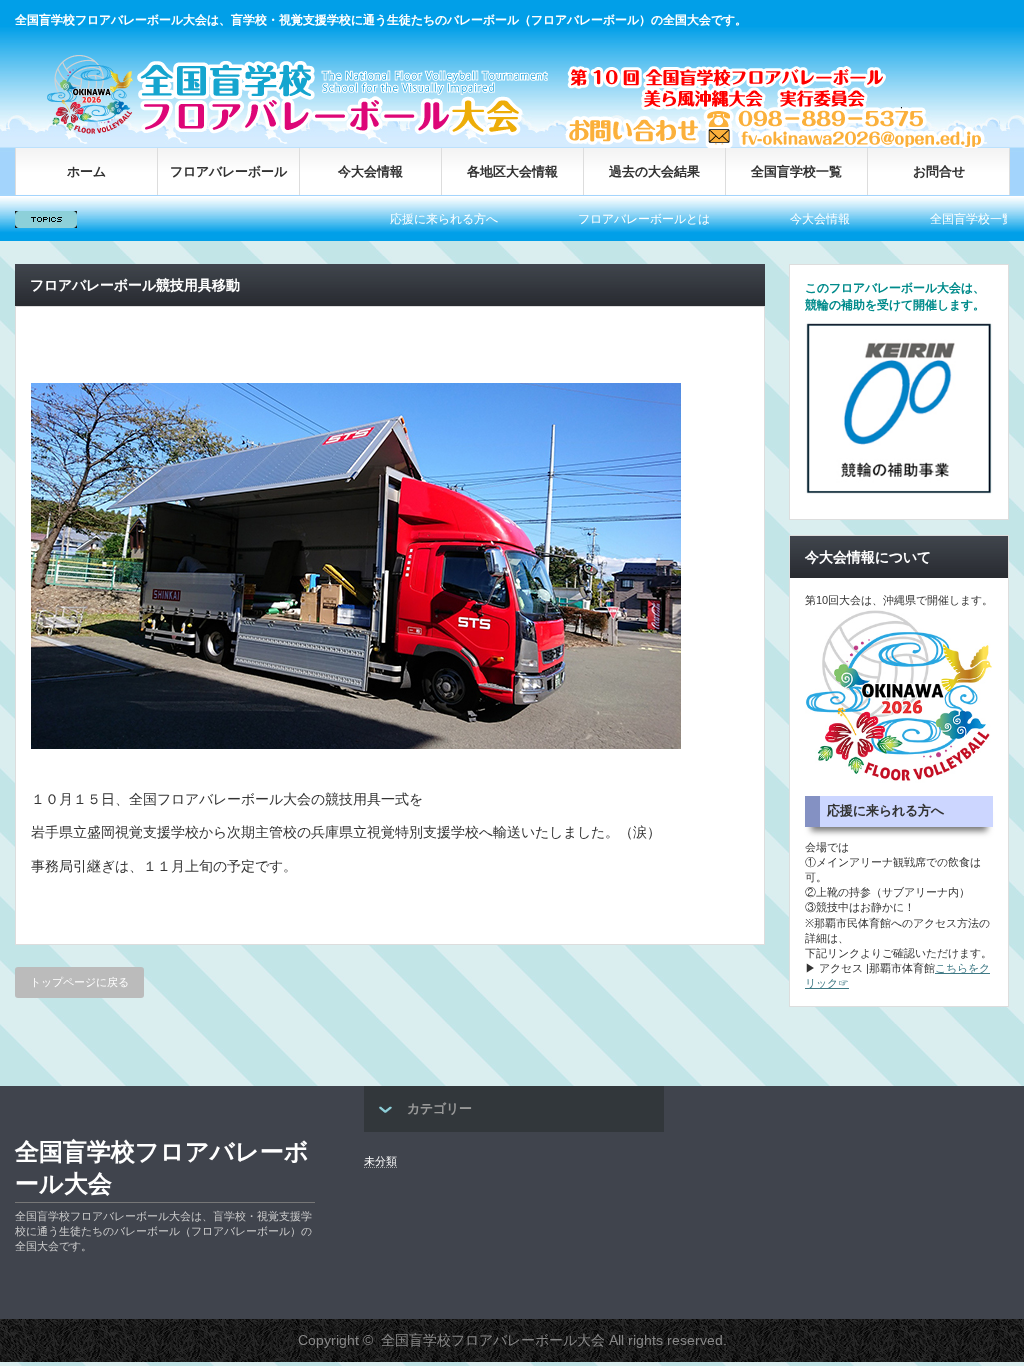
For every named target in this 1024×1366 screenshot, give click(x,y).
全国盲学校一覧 (796, 171)
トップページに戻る (79, 982)
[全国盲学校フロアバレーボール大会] (305, 132)
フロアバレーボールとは (595, 219)
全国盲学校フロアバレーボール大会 (162, 1167)
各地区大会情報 (512, 171)
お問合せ (939, 171)
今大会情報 (370, 171)
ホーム (86, 171)
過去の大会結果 (654, 171)
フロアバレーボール (228, 171)
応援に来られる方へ (395, 219)
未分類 (380, 1161)
